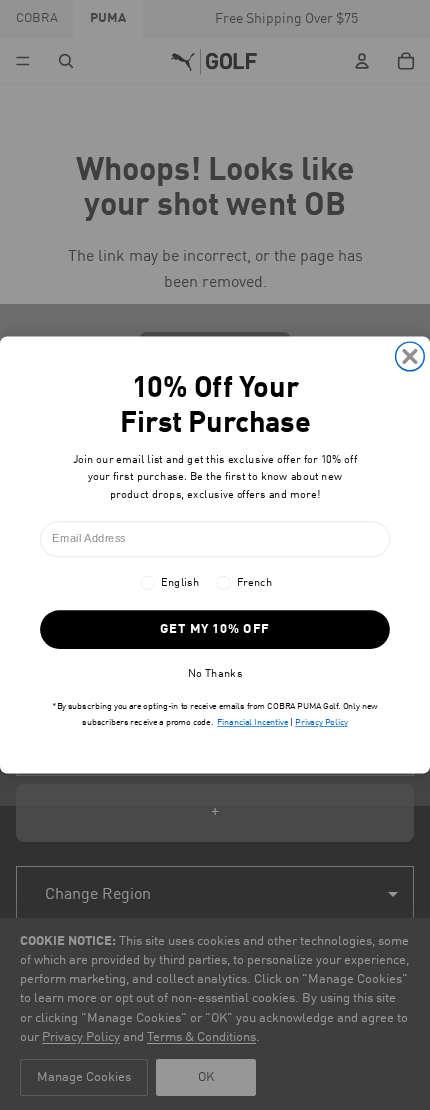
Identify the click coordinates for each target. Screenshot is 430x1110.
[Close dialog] (410, 356)
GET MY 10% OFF (215, 629)
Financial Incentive (252, 722)
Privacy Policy (321, 722)
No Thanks (215, 673)
